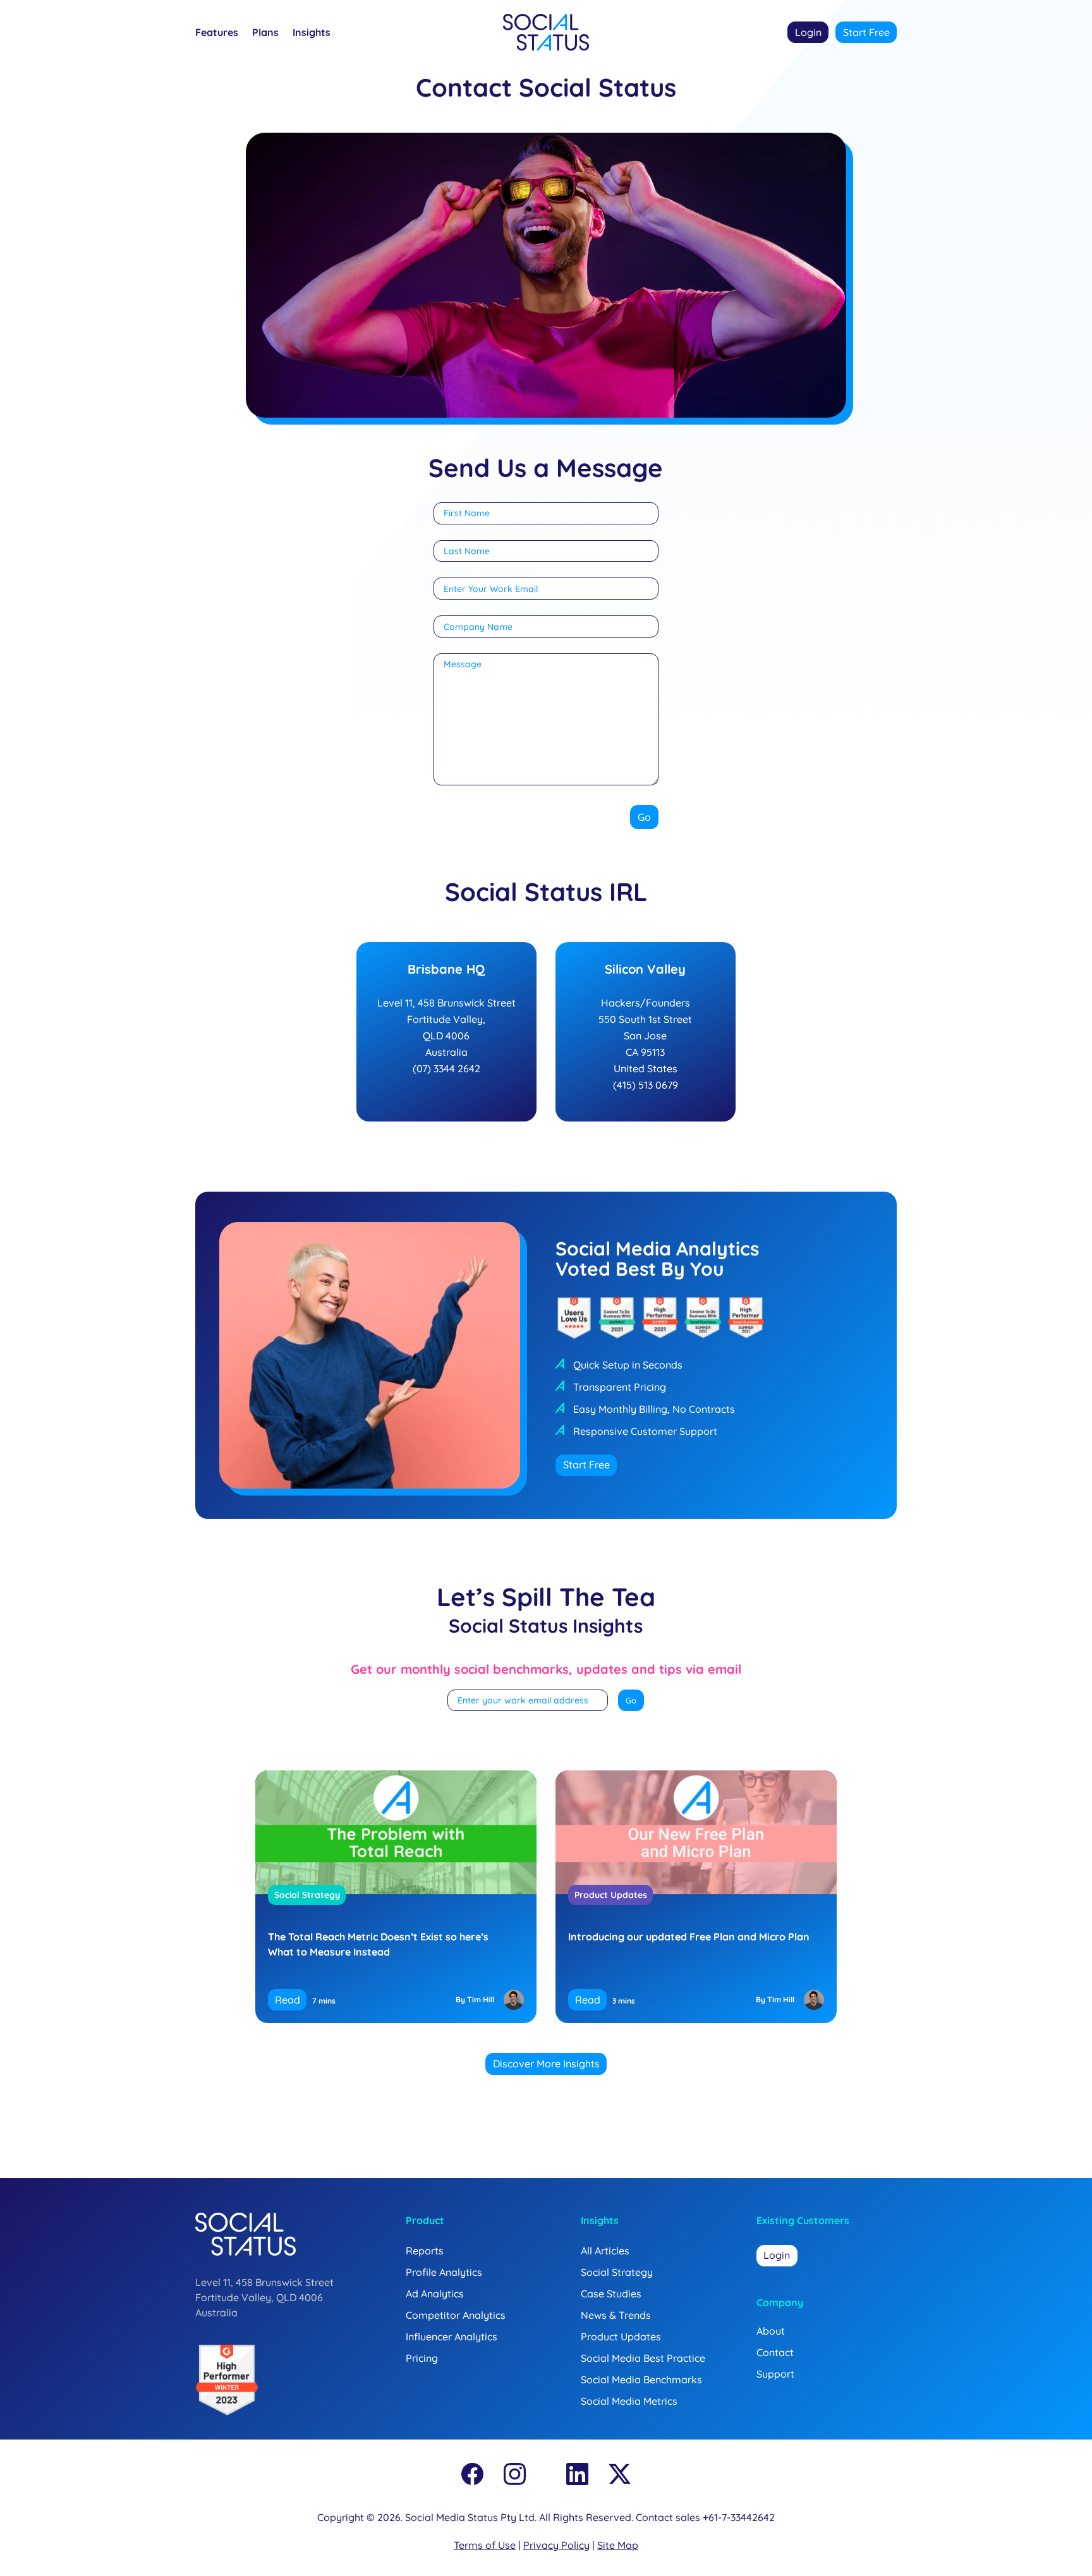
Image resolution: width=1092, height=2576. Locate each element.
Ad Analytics (435, 2294)
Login (808, 32)
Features (217, 33)
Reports (425, 2251)
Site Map (618, 2545)
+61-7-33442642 (739, 2517)
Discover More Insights (546, 2064)
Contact (775, 2352)
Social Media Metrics (629, 2401)
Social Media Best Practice (643, 2358)
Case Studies (611, 2294)
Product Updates (611, 1895)
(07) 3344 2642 (446, 1068)
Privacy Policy (556, 2545)
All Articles (605, 2251)
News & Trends (616, 2315)
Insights (312, 33)
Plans (265, 33)
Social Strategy (307, 1895)
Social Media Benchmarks (641, 2379)
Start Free (866, 32)
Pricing (422, 2358)
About (771, 2331)
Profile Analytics (444, 2272)
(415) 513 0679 (646, 1085)
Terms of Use (485, 2545)
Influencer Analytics (452, 2337)
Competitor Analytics (456, 2315)
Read (288, 2000)
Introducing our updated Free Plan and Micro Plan (689, 1937)
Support (775, 2374)
